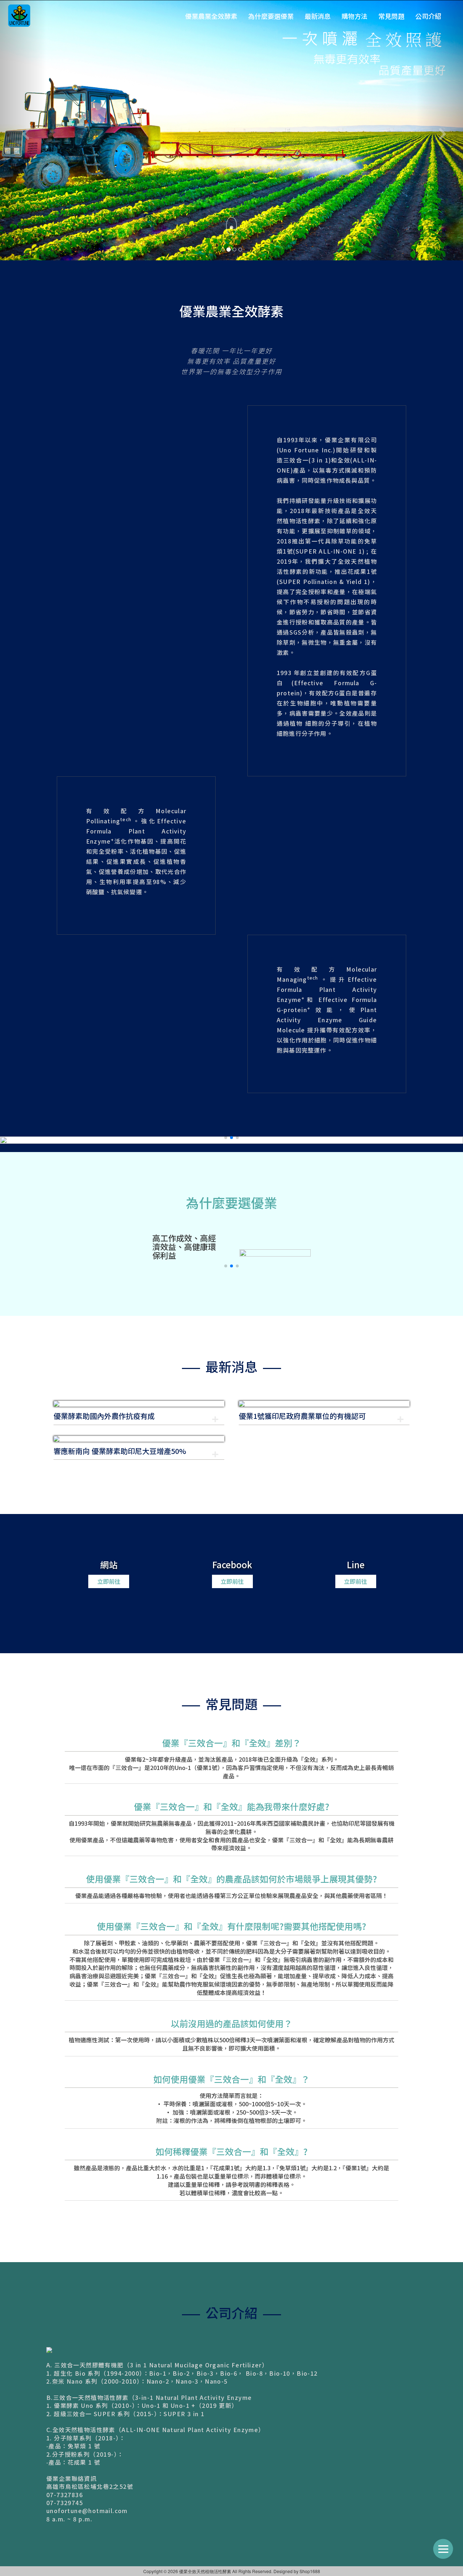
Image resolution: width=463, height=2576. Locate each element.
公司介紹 (428, 16)
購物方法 (354, 16)
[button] (226, 877)
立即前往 (109, 1321)
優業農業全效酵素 (211, 16)
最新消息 (318, 16)
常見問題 (391, 16)
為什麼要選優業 (271, 16)
